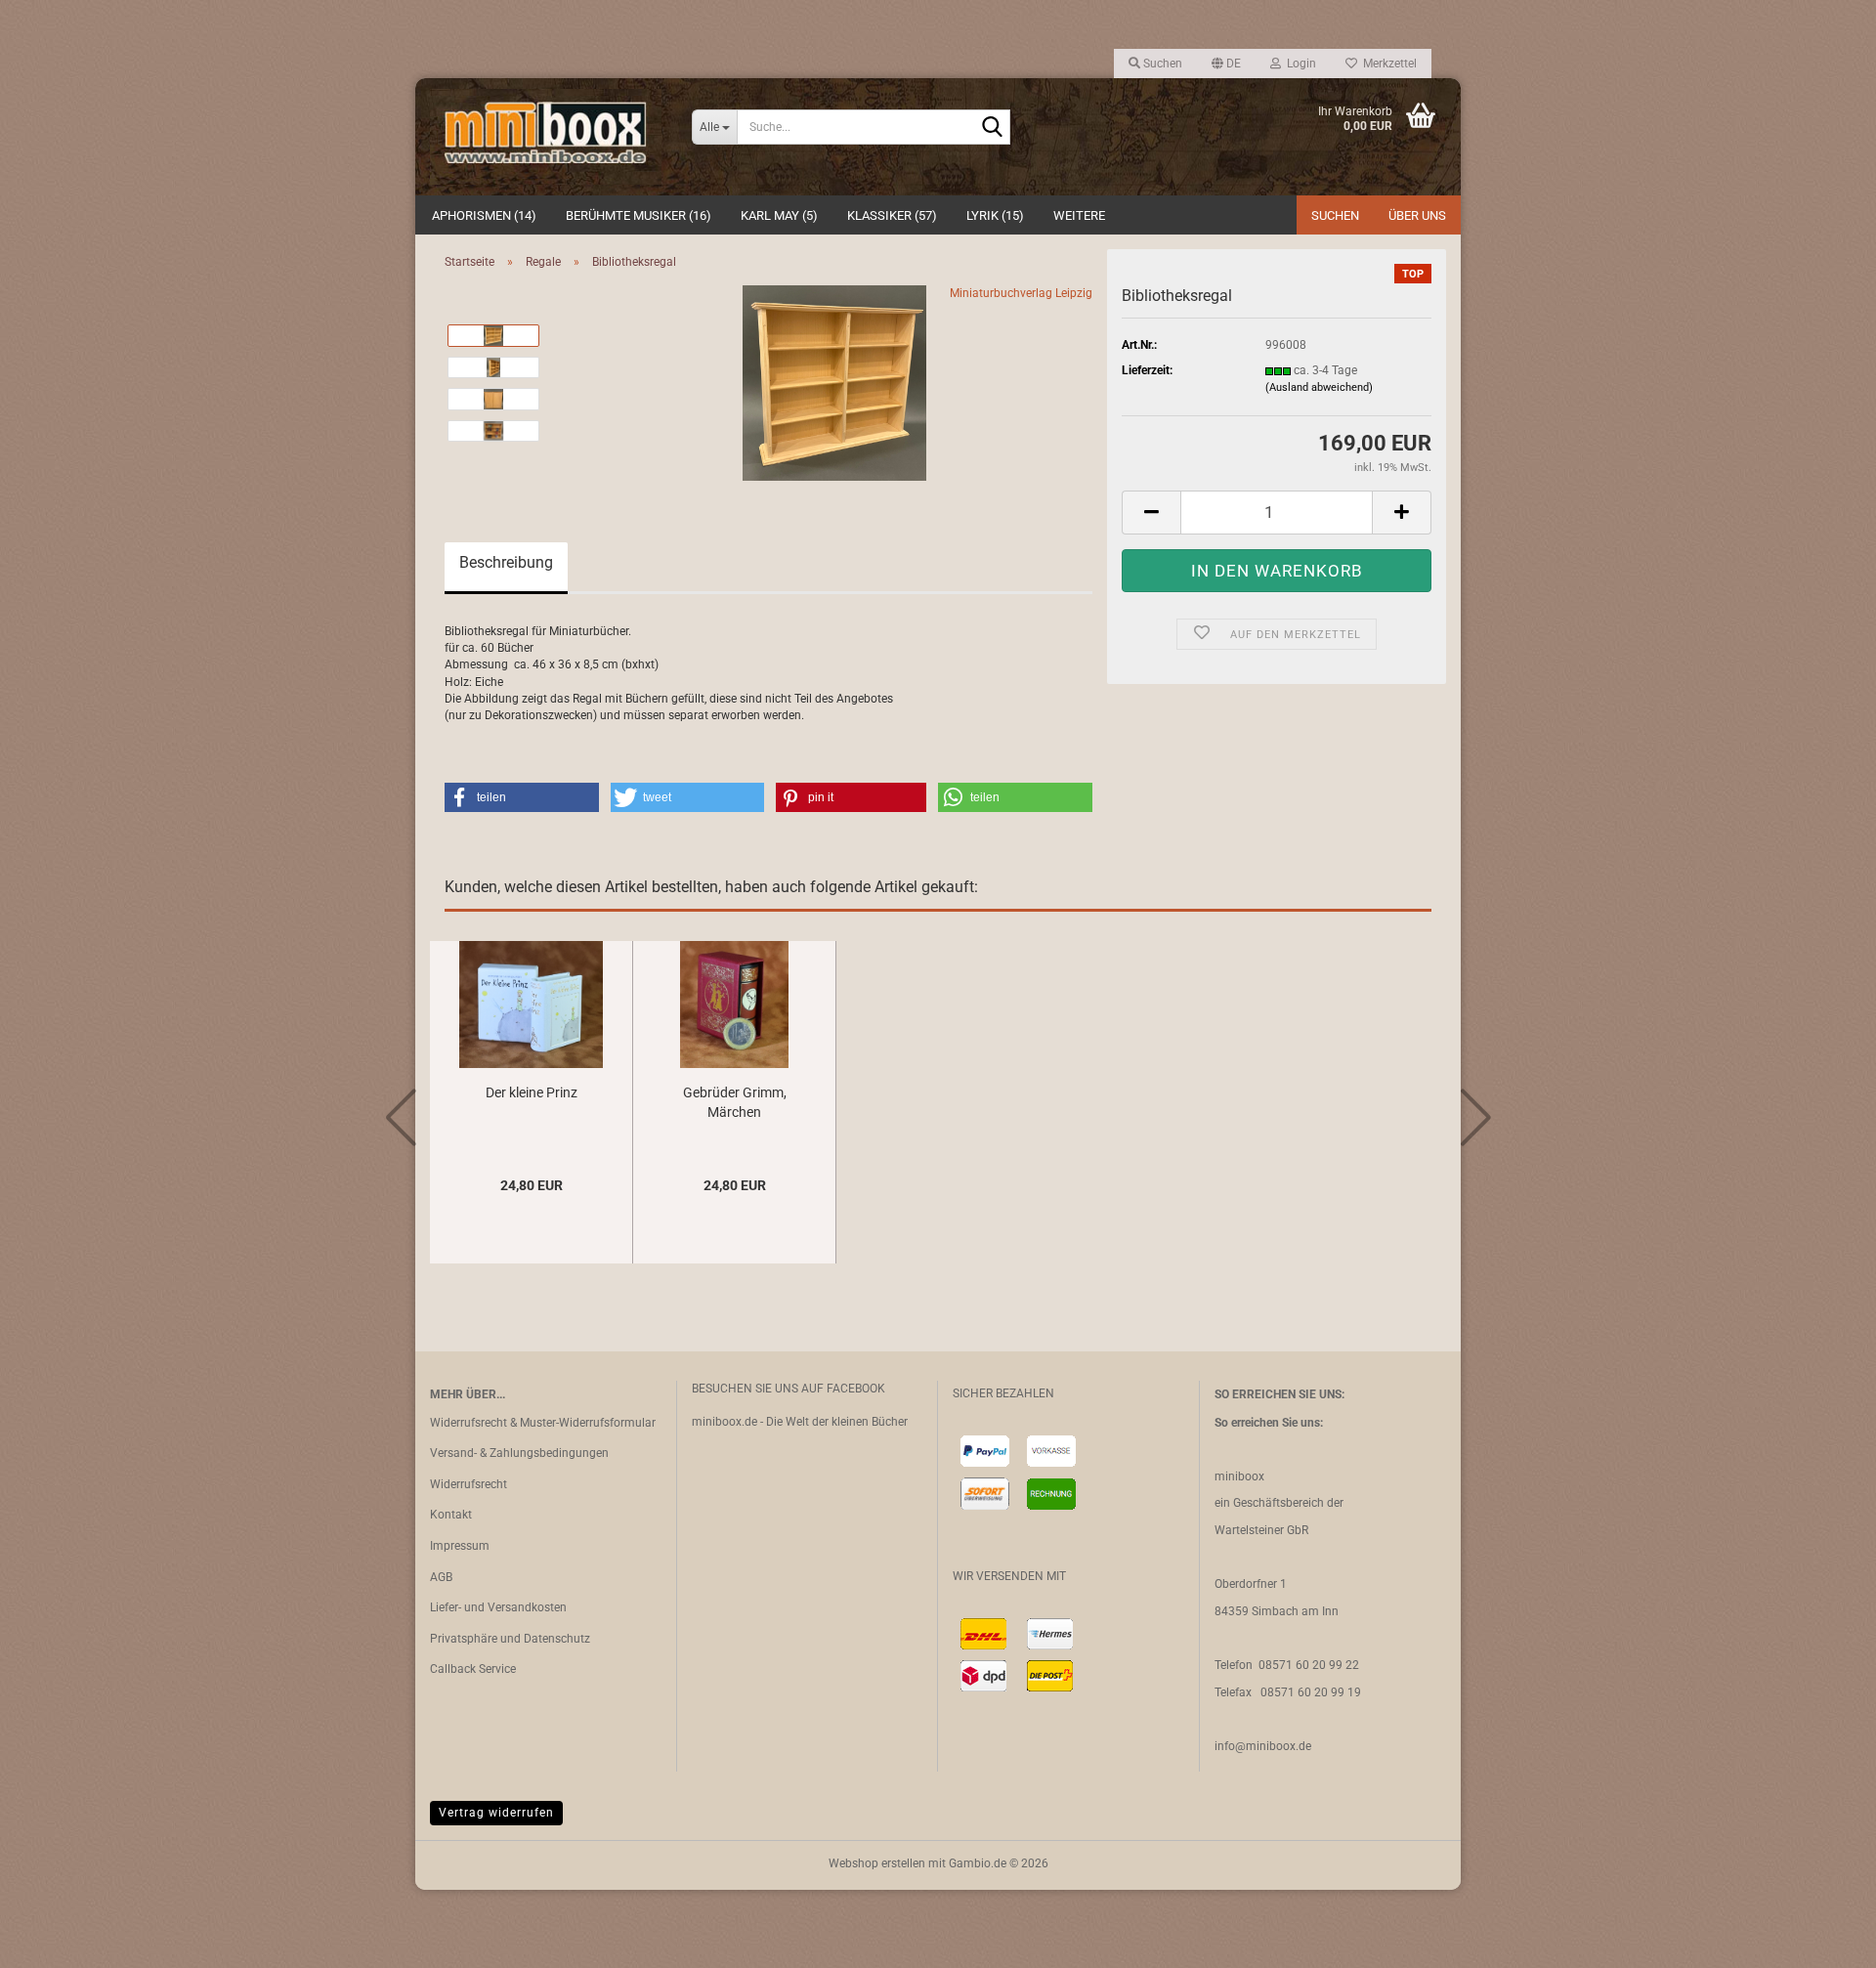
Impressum (460, 1546)
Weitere (1079, 215)
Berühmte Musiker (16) (639, 215)
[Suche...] (992, 128)
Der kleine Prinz (532, 1092)
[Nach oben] (1822, 1939)
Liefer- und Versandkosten (498, 1607)
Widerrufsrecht (469, 1484)
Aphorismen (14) (484, 215)
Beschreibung (506, 562)
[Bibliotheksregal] (834, 382)
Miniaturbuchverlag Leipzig (1021, 293)
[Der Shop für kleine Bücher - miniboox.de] (546, 137)
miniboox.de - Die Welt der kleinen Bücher (800, 1422)
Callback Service (473, 1669)
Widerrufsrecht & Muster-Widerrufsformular (543, 1423)
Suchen (1335, 215)
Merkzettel (1387, 64)
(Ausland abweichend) (1319, 387)
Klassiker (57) (892, 215)
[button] (1226, 64)
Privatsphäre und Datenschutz (510, 1639)
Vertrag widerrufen (496, 1813)
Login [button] (1299, 64)
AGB (441, 1577)
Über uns (1417, 215)
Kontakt (451, 1515)
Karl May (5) (779, 215)
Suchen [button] (1161, 64)
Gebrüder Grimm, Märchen (735, 1102)
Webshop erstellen (877, 1863)
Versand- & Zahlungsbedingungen (519, 1453)
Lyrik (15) (995, 215)
